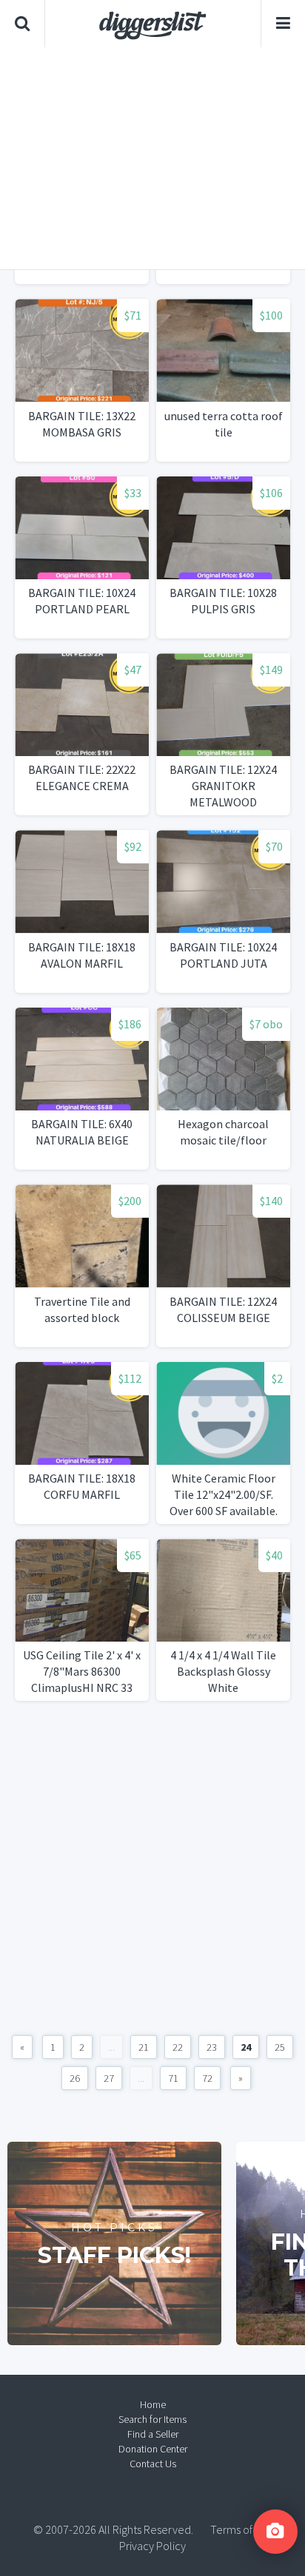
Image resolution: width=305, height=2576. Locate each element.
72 (207, 2078)
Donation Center (153, 2449)
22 (178, 2047)
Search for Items (152, 2419)
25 (280, 2047)
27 (109, 2078)
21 (144, 2047)
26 (75, 2078)
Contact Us (153, 2464)
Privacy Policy (152, 2546)
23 (212, 2047)
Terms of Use (241, 2529)
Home (153, 2404)
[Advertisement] (152, 158)
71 (173, 2078)
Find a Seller (153, 2434)
